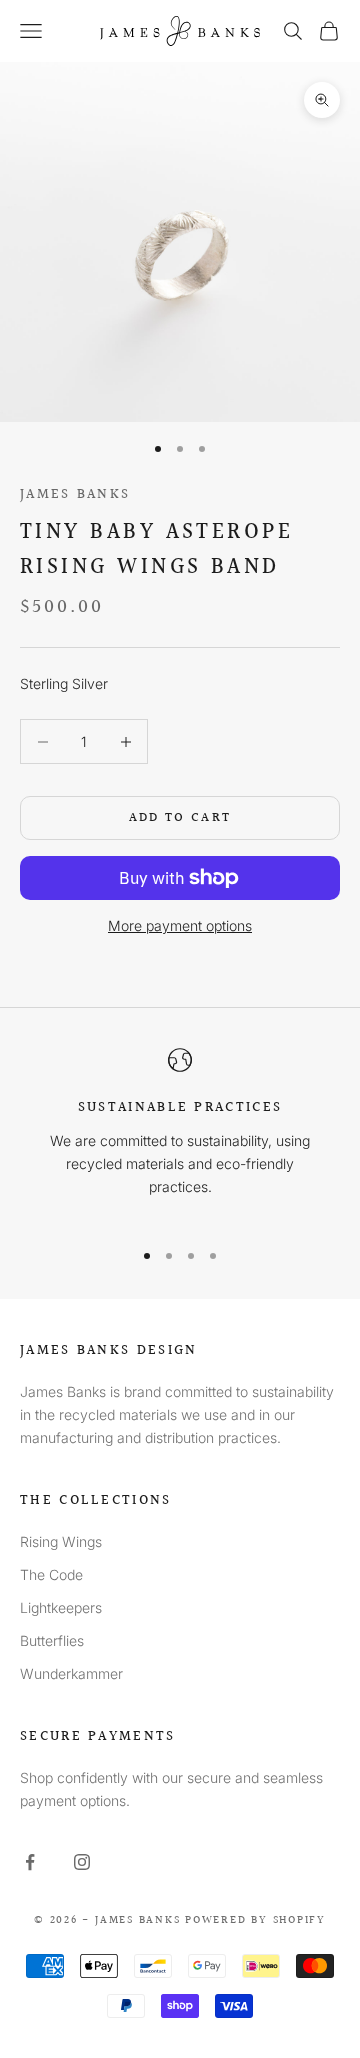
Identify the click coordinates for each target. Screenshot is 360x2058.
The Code (51, 1574)
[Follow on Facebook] (30, 1862)
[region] (180, 1134)
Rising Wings (61, 1541)
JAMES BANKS (75, 494)
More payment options (180, 925)
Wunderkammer (71, 1673)
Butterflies (52, 1640)
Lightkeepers (61, 1607)
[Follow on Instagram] (82, 1862)
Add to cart (180, 818)
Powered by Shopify (255, 1920)
